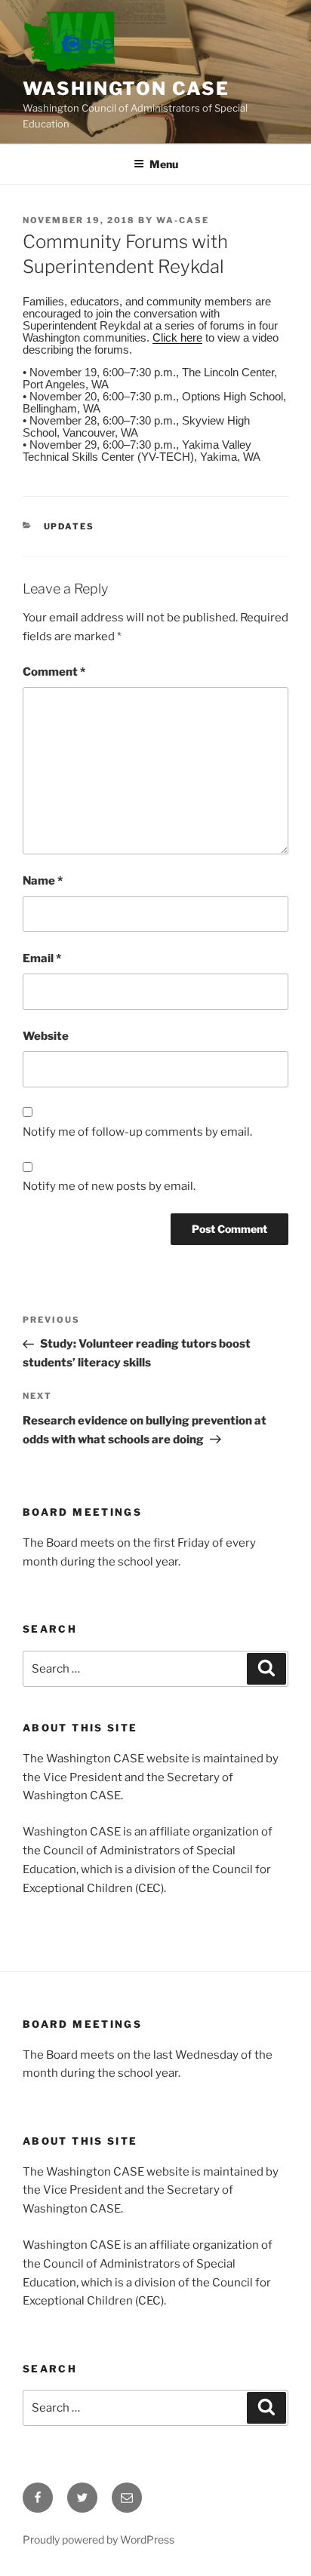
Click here (177, 337)
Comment (54, 672)
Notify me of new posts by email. (109, 1186)
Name (43, 881)
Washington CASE (126, 89)
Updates (69, 526)
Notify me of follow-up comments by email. (137, 1132)
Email (42, 958)
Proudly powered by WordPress (99, 2539)
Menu (164, 164)
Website (46, 1036)
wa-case (183, 220)
